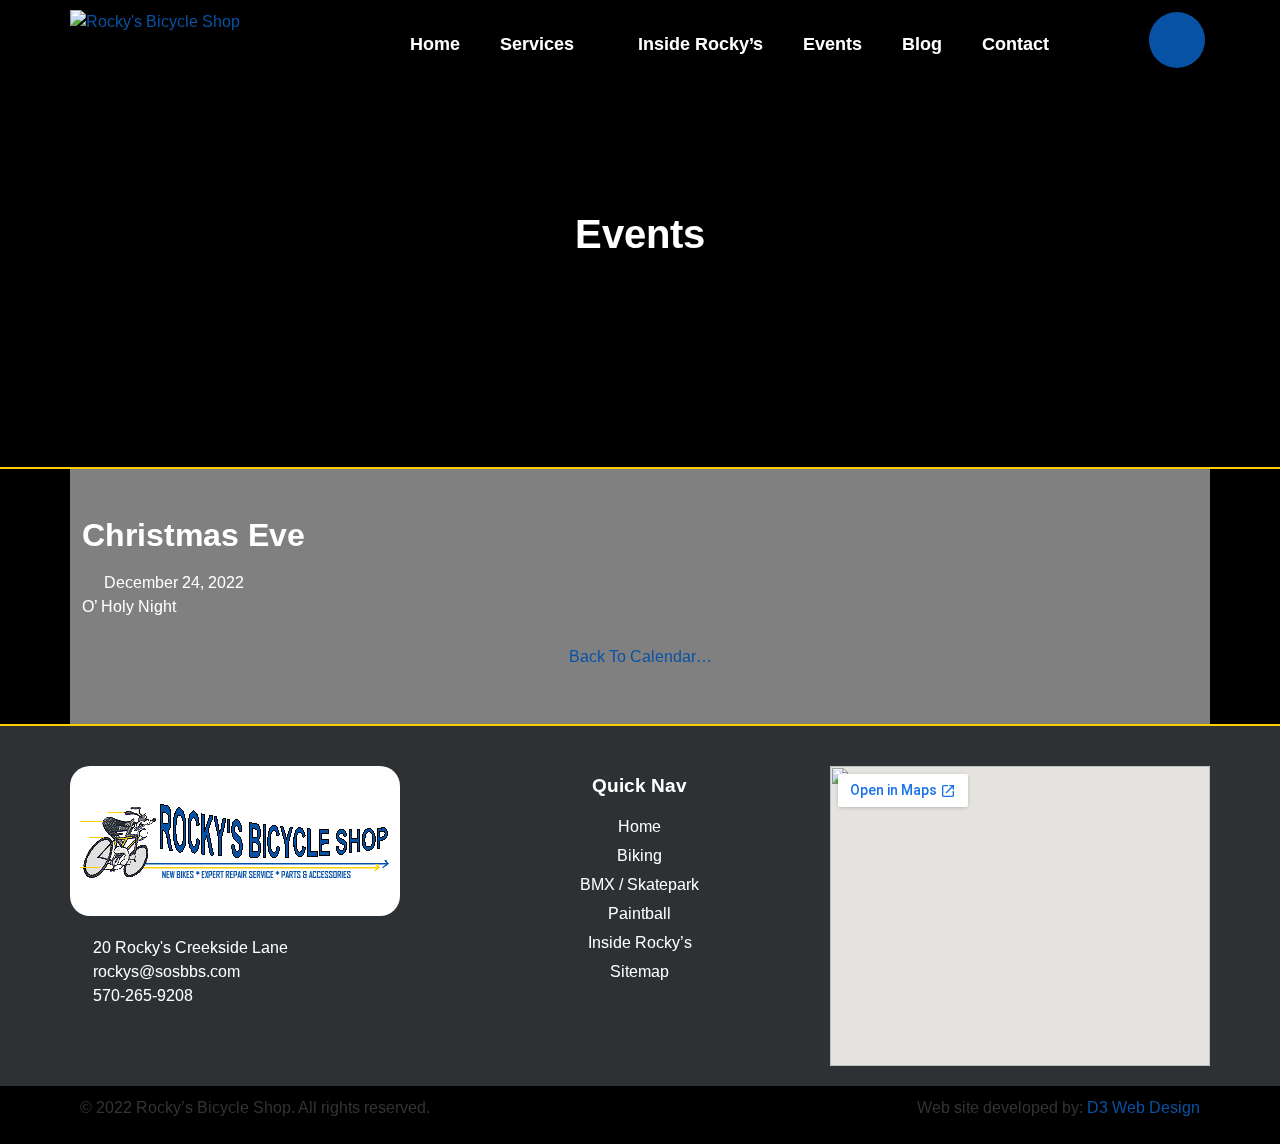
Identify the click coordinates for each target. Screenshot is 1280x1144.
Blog (922, 44)
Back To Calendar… (640, 656)
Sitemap (639, 971)
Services (537, 44)
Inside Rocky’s (700, 44)
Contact (1015, 44)
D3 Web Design (1143, 1107)
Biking (639, 855)
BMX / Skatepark (639, 884)
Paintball (639, 913)
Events (832, 44)
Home (435, 44)
